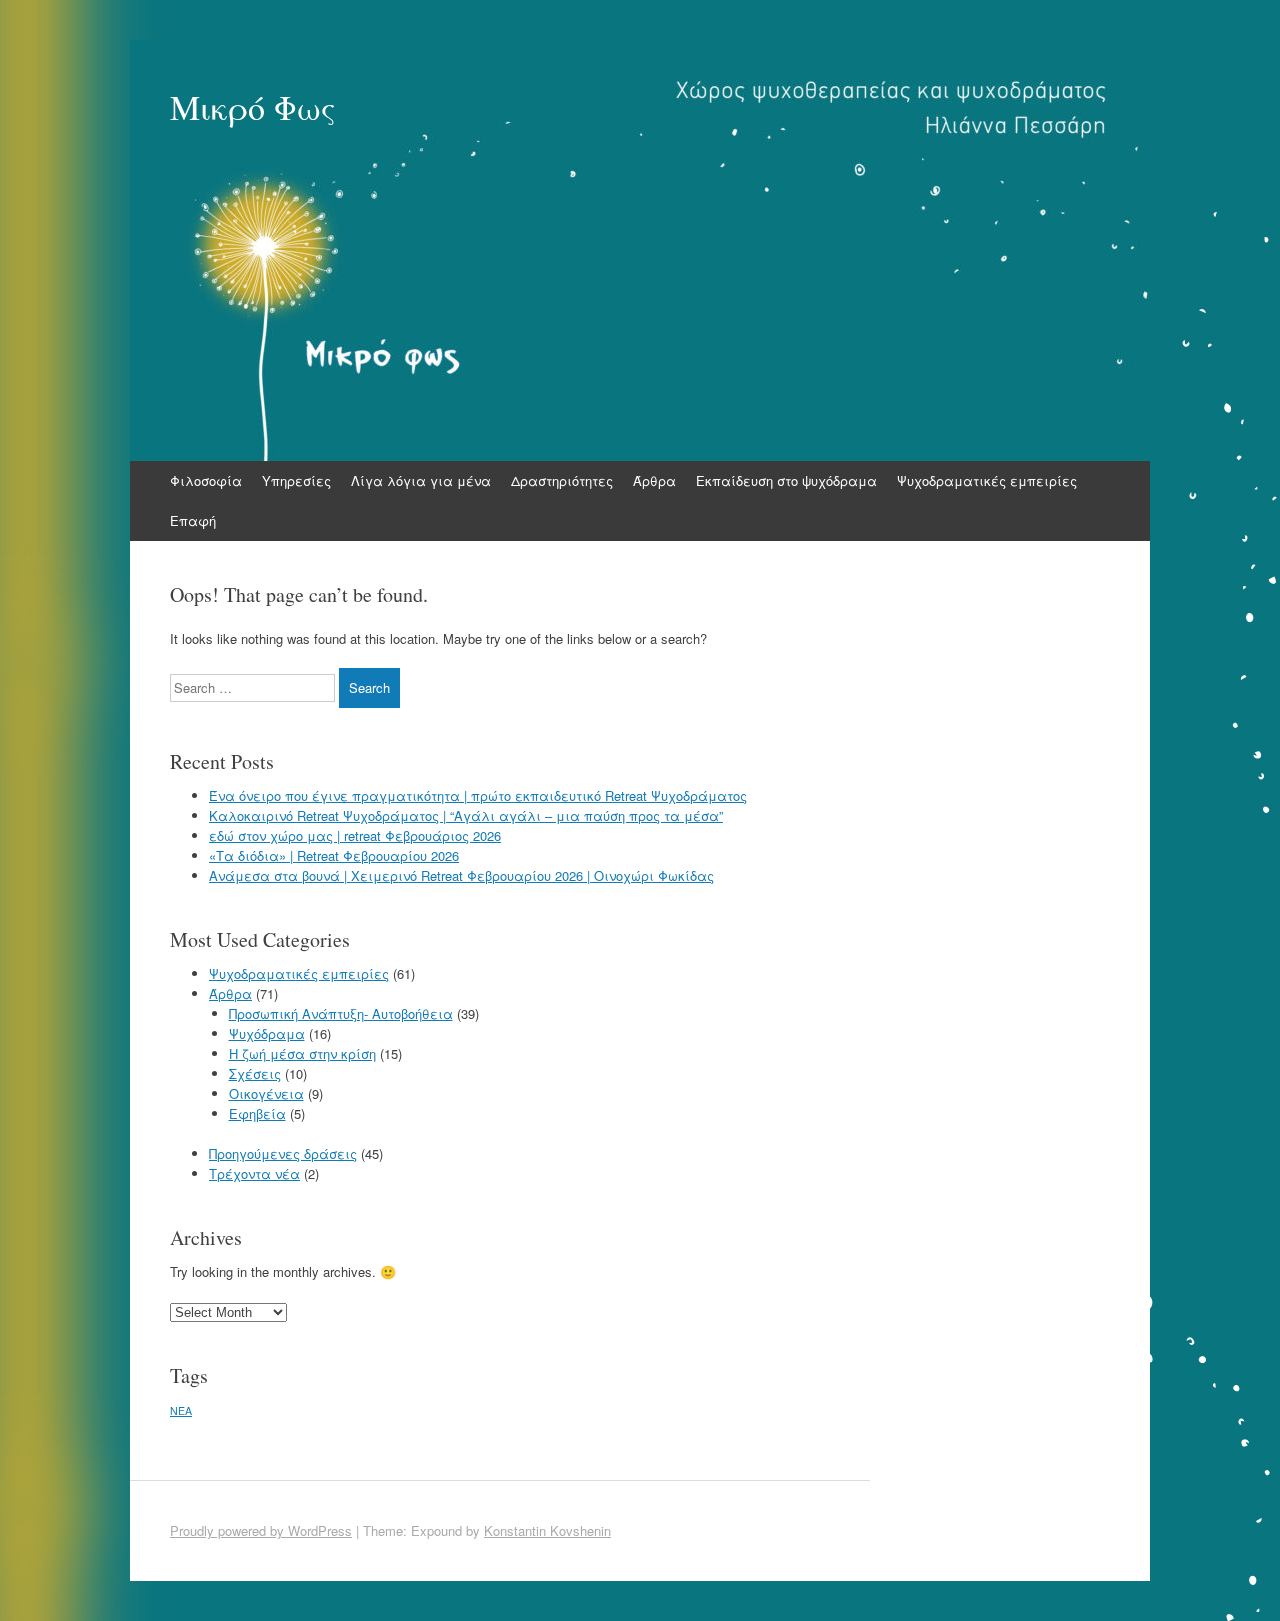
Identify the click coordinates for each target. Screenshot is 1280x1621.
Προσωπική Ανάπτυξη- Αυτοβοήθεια (341, 1013)
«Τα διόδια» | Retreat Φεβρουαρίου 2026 (334, 855)
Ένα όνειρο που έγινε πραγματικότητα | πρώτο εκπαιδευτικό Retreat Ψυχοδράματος (478, 795)
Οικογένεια (266, 1093)
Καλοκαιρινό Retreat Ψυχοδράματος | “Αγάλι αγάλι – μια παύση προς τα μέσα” (466, 815)
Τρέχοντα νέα (254, 1173)
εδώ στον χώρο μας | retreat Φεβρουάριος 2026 (355, 835)
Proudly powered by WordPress (261, 1530)
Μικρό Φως (253, 107)
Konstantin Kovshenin (547, 1530)
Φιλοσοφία (206, 480)
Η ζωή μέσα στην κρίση (302, 1053)
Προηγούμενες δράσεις (283, 1153)
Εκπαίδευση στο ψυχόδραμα (786, 480)
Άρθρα (654, 480)
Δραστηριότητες (562, 480)
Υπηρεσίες (296, 480)
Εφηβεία (257, 1113)
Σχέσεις (255, 1073)
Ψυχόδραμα (267, 1033)
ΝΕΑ (181, 1410)
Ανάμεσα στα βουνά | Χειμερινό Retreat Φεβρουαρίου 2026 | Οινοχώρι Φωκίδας (461, 875)
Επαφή (193, 520)
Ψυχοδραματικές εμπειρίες (987, 480)
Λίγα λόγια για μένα (421, 480)
